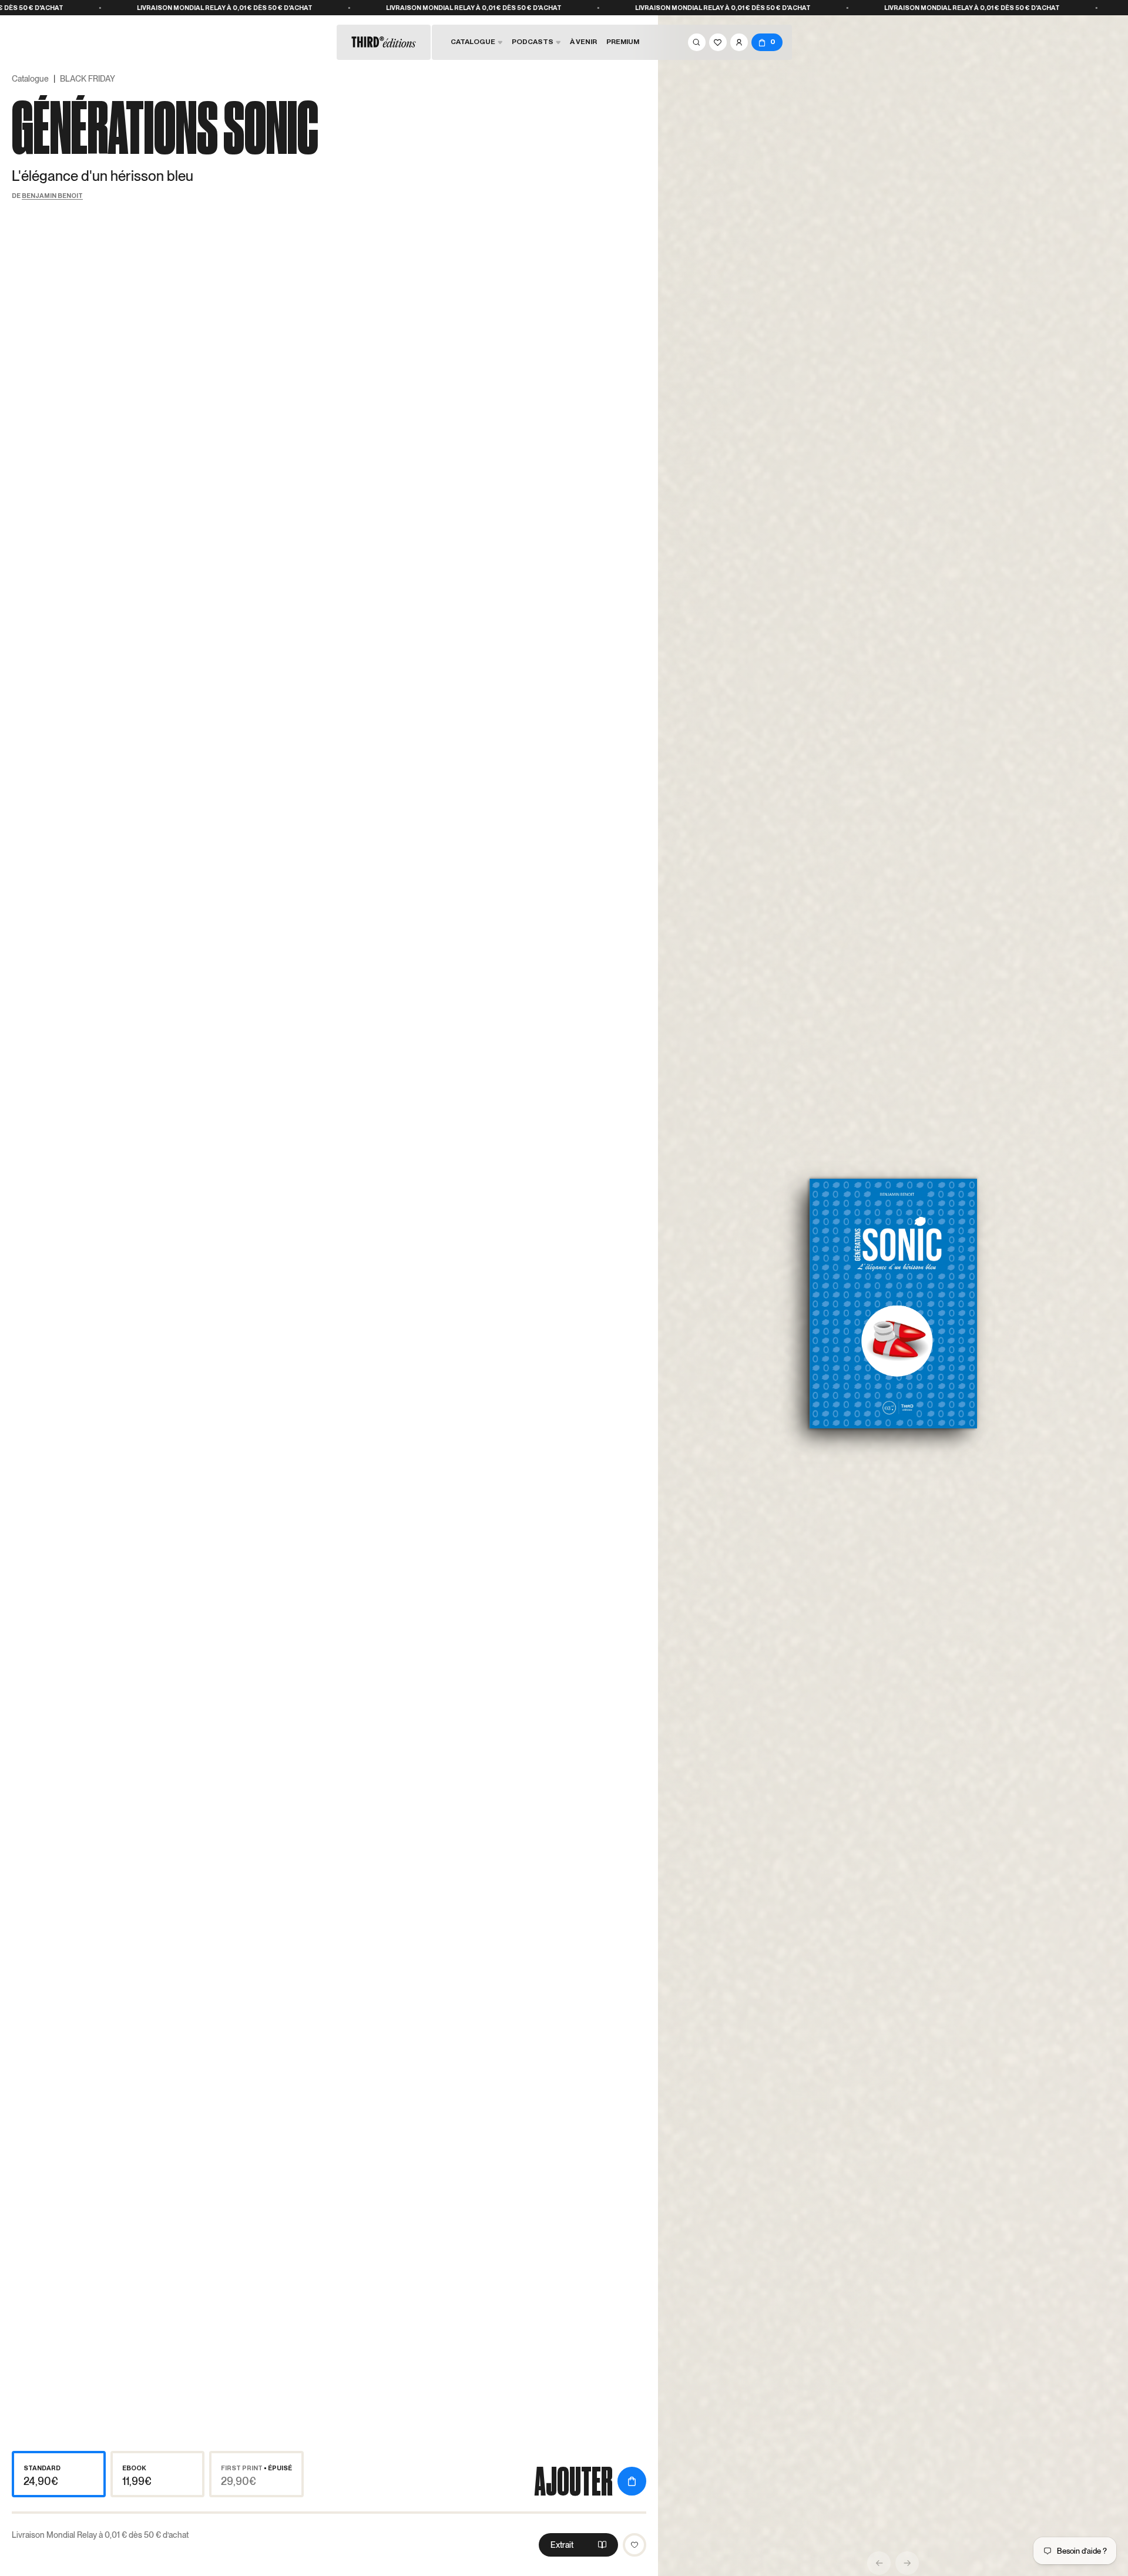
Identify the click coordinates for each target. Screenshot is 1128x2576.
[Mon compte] (739, 42)
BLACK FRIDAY (88, 79)
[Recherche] (697, 42)
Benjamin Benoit (52, 196)
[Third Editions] (384, 42)
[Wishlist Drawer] (718, 42)
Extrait (562, 2545)
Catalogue (30, 79)
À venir (583, 42)
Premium (623, 42)
